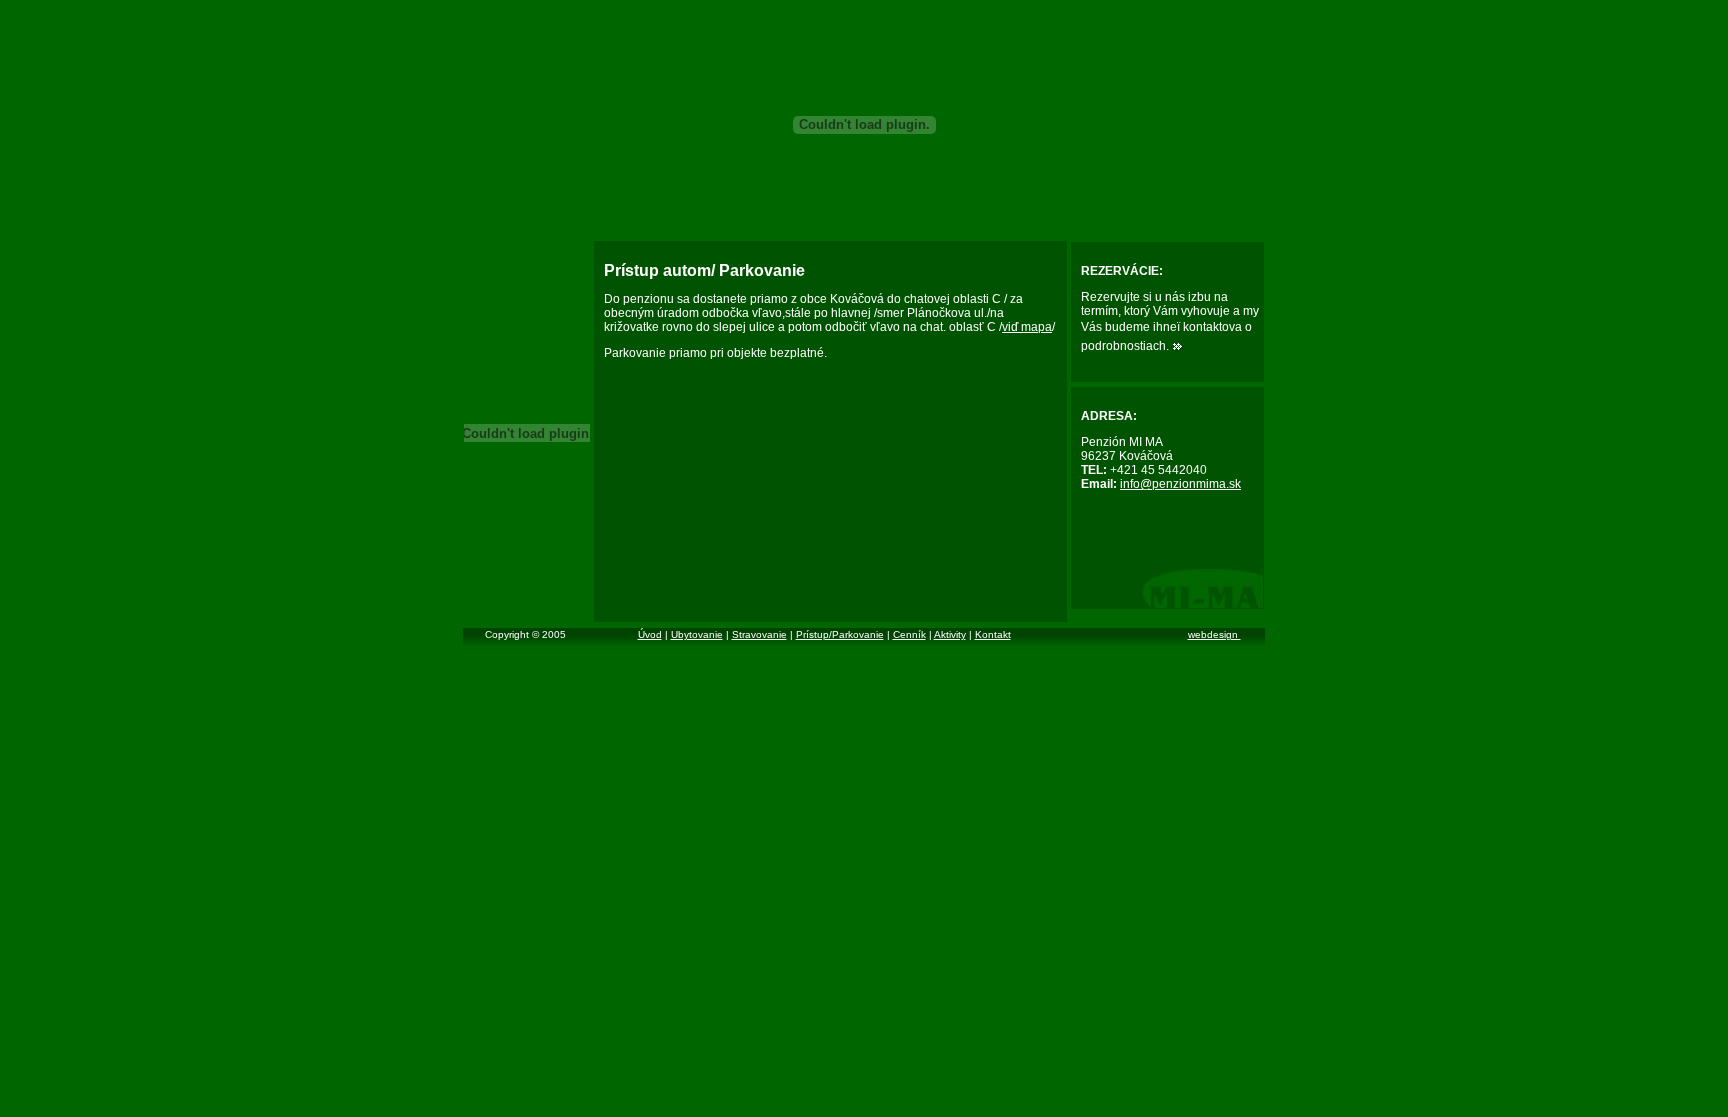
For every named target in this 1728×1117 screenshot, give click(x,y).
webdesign (1214, 634)
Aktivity (950, 634)
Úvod (650, 634)
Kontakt (993, 634)
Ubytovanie (697, 634)
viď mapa (1027, 327)
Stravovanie (759, 634)
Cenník (909, 634)
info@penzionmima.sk (1180, 484)
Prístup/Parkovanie (840, 634)
